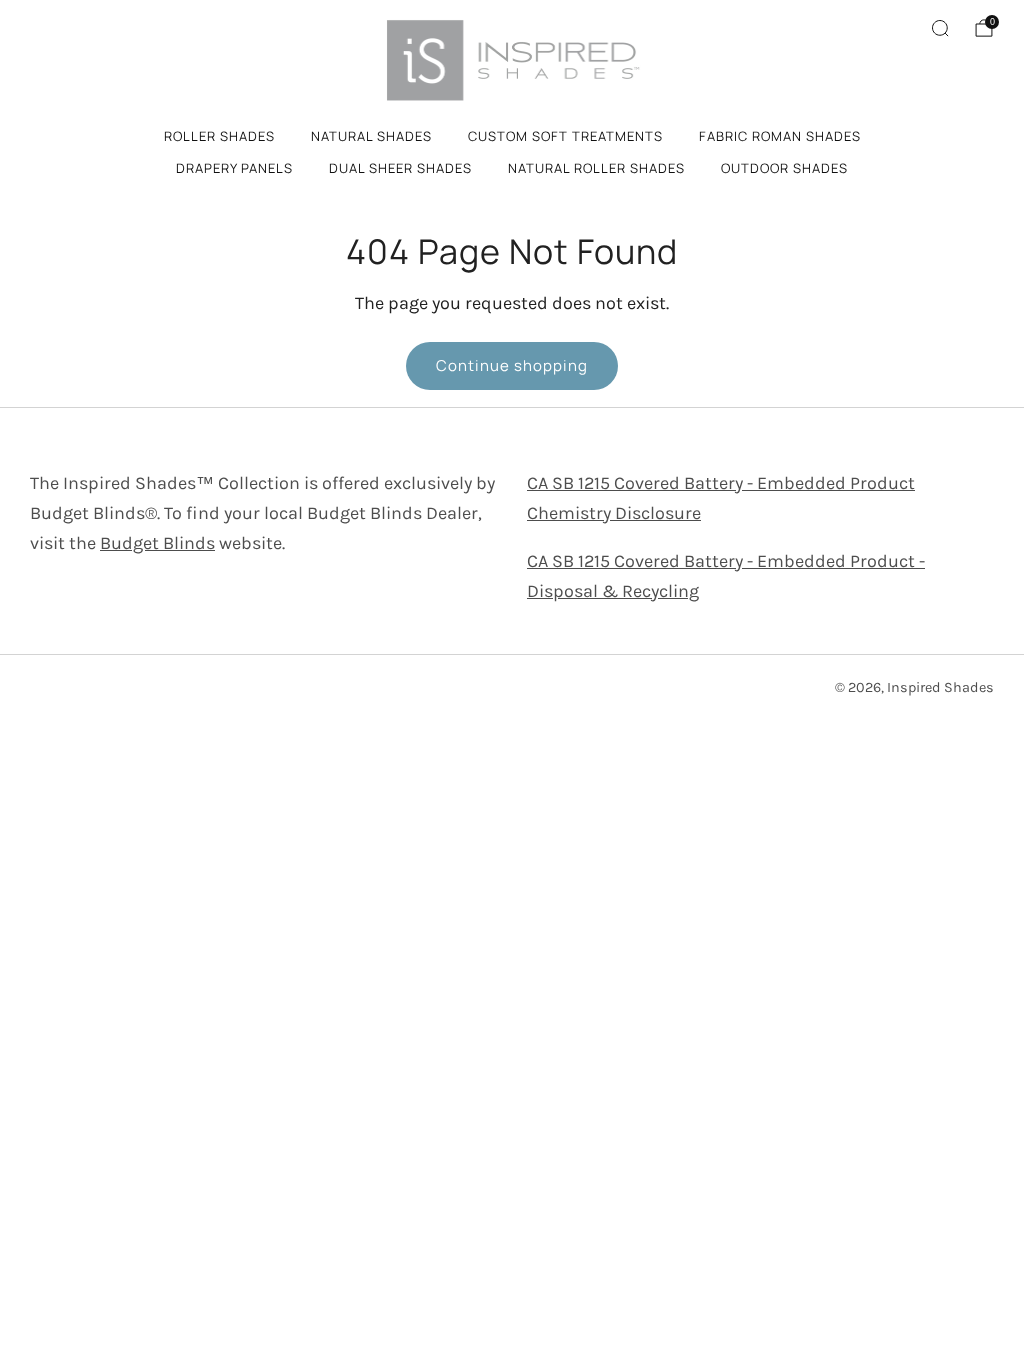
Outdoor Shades (784, 168)
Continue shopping (512, 365)
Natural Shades (371, 136)
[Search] (940, 28)
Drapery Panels (234, 168)
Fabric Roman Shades (780, 136)
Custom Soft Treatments (565, 136)
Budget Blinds (157, 543)
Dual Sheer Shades (400, 168)
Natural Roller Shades (596, 168)
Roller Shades (219, 136)
